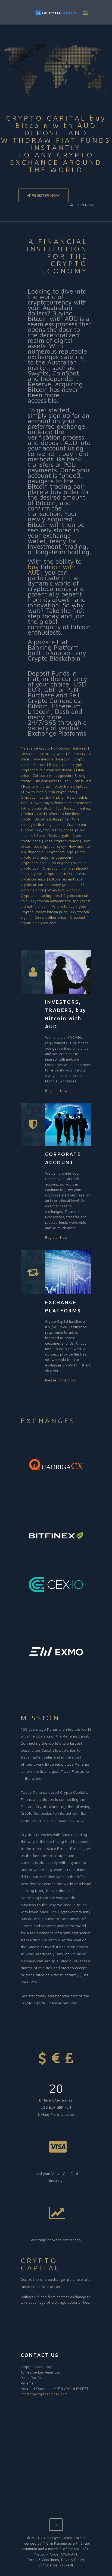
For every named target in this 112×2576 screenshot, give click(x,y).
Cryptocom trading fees (40, 896)
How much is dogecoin (51, 759)
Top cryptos (60, 863)
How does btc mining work (43, 754)
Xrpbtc (58, 797)
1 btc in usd (81, 781)
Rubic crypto (59, 835)
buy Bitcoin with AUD (52, 569)
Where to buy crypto (69, 906)
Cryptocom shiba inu (70, 748)
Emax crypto (31, 874)
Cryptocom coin (34, 863)
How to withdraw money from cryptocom (57, 786)
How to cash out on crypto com (49, 792)
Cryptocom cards (35, 797)
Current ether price (50, 917)
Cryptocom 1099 (58, 874)
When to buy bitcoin (64, 890)
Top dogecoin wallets (73, 808)
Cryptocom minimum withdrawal (47, 770)
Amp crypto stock (38, 808)
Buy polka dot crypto (66, 765)
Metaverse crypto (35, 748)
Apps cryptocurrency (62, 841)
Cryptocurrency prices (55, 830)
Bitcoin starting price (52, 819)
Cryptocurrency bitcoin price (44, 912)
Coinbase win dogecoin (52, 775)
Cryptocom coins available (64, 868)
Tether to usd (34, 814)
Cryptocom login (60, 852)
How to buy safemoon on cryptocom (61, 803)
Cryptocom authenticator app (55, 901)
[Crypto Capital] (56, 14)
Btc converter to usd (52, 781)
